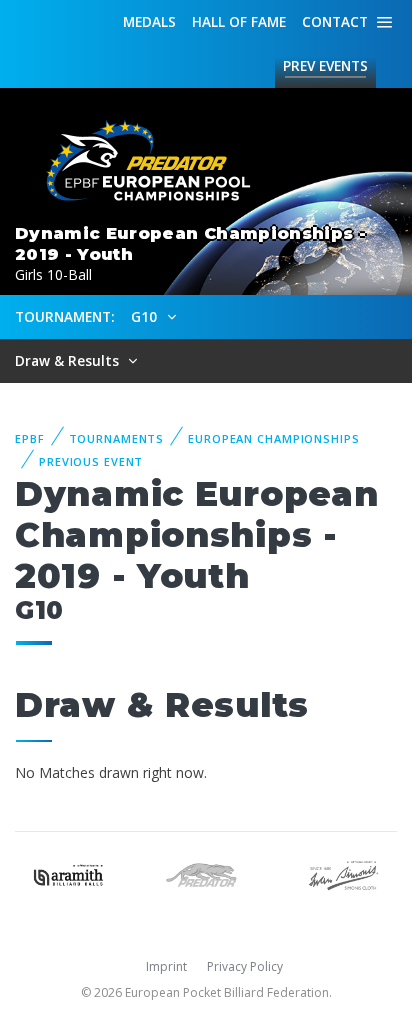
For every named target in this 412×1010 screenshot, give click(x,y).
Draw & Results (69, 360)
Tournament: (64, 316)
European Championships (273, 438)
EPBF (30, 438)
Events (325, 65)
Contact (335, 21)
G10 (146, 316)
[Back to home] (140, 161)
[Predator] (205, 873)
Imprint (166, 966)
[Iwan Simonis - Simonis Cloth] (343, 873)
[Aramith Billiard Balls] (68, 873)
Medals (149, 21)
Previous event (91, 461)
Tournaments (117, 438)
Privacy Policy (245, 966)
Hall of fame (239, 21)
